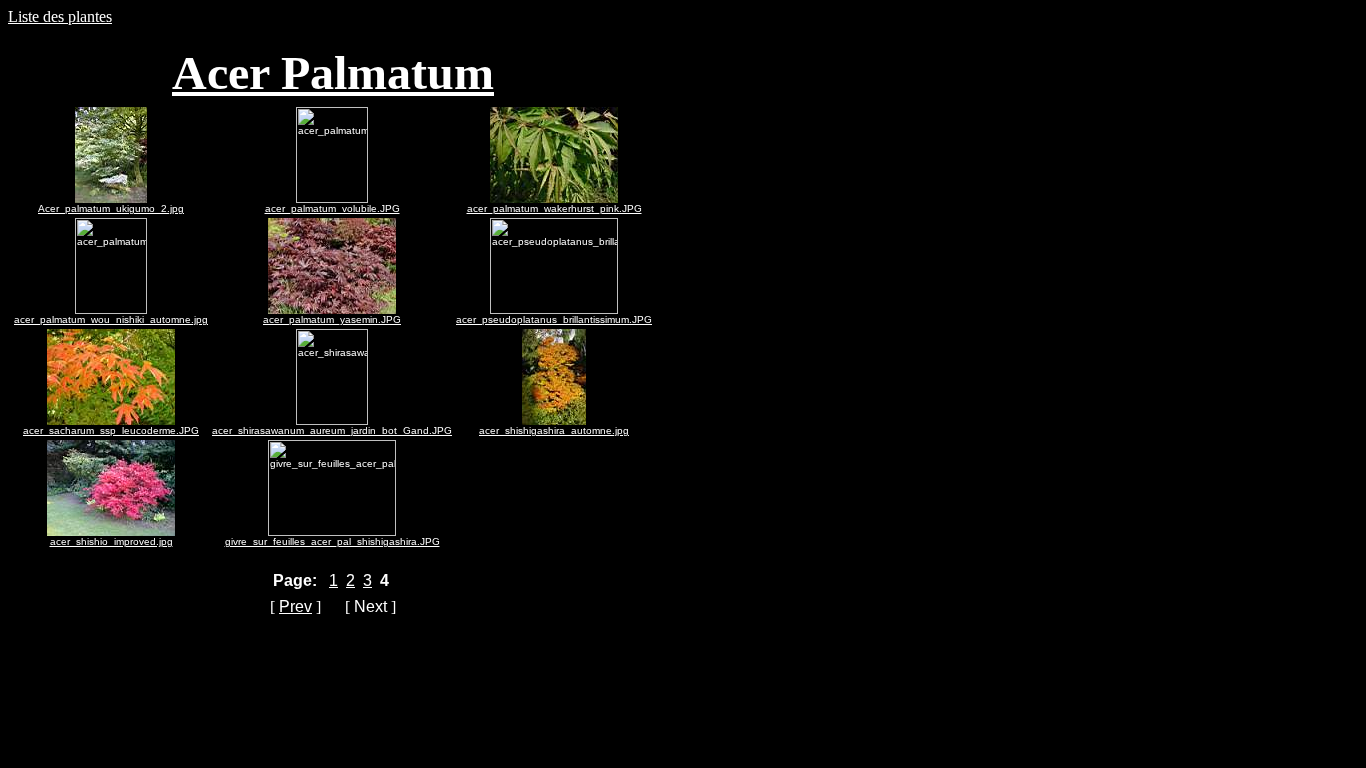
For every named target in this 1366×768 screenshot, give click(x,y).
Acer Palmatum (333, 72)
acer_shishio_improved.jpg (111, 541)
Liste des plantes (60, 16)
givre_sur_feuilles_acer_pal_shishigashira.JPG (332, 541)
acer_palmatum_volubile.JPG (332, 208)
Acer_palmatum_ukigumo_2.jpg (111, 208)
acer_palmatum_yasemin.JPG (332, 319)
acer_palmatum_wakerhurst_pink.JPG (554, 208)
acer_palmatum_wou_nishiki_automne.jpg (111, 319)
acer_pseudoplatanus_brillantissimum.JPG (554, 319)
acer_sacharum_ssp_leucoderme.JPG (111, 430)
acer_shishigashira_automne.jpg (554, 430)
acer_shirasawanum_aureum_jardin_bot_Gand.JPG (332, 430)
